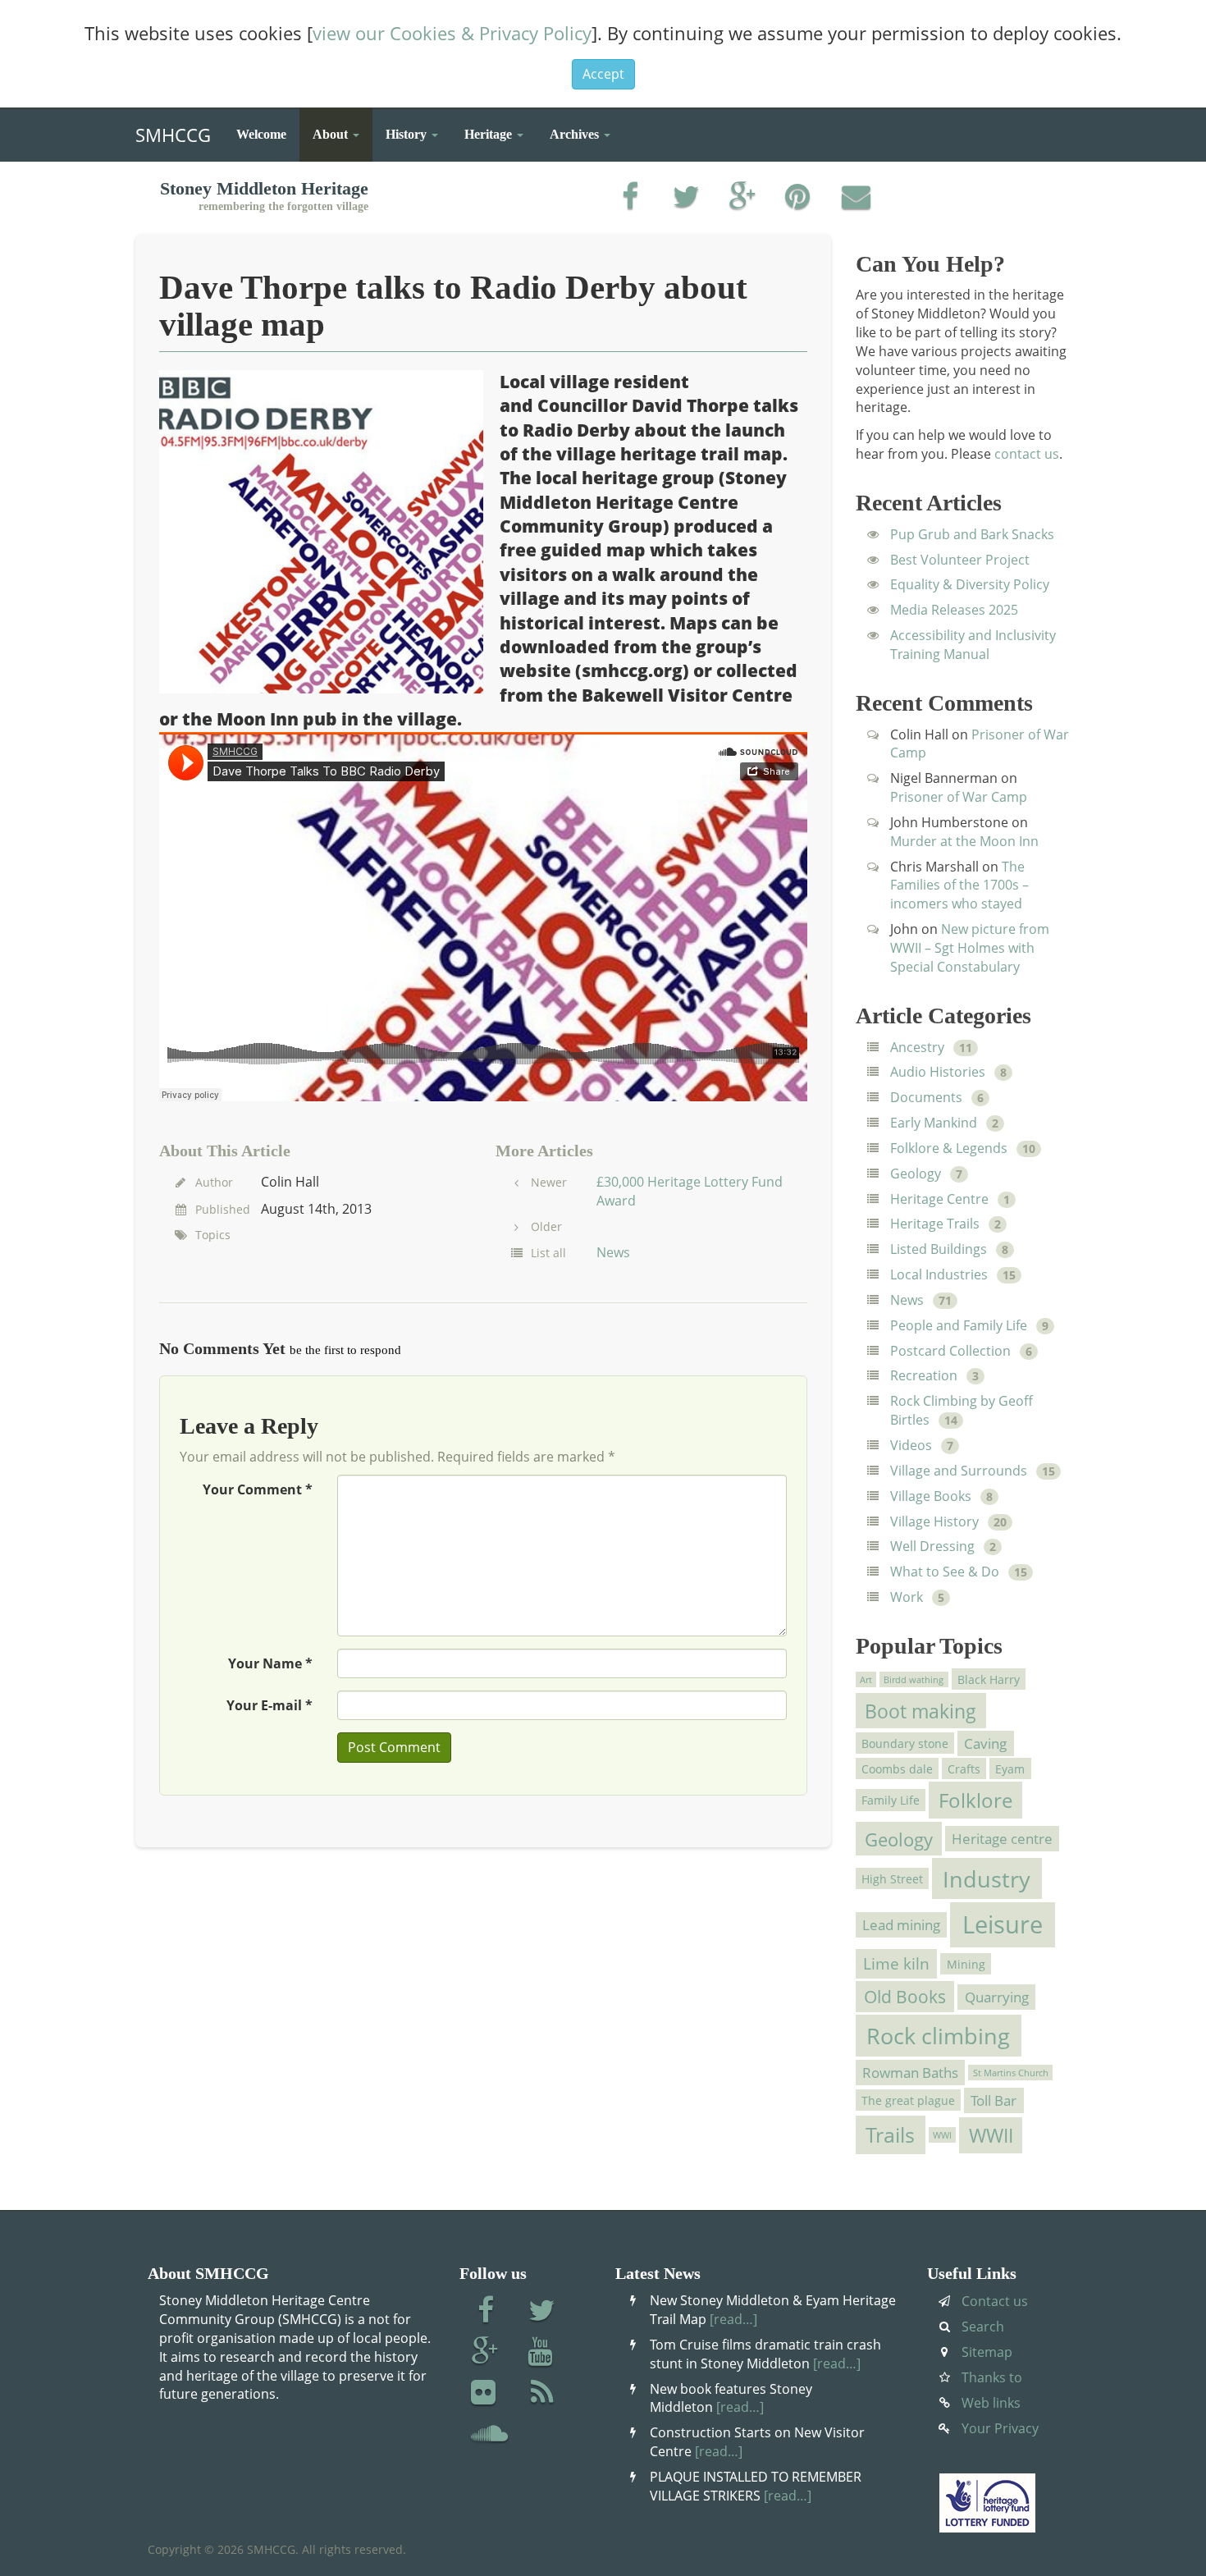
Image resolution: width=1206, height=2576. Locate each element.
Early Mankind (934, 1123)
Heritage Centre (939, 1199)
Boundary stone (905, 1743)
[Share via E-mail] (856, 198)
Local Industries (939, 1274)
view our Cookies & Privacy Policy (452, 33)
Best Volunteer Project (960, 560)
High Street (892, 1878)
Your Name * (270, 1663)
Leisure (1003, 1924)
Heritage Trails (935, 1224)
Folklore (975, 1800)
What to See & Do (945, 1572)
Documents (926, 1097)
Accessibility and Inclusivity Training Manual (973, 645)
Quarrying (997, 1997)
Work (907, 1597)
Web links (991, 2403)
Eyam (1010, 1769)
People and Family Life (959, 1325)
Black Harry (989, 1679)
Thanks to (992, 2377)
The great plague (908, 2100)
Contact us (995, 2301)
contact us (1027, 454)
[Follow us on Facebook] (485, 2312)
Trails (890, 2135)
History (408, 134)
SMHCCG (173, 131)
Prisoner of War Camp (959, 797)
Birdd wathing (914, 1679)
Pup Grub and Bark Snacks (972, 534)
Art (866, 1679)
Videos (911, 1445)
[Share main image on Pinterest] (799, 198)
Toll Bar (994, 2100)
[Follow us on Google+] (485, 2353)
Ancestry (917, 1047)
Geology (916, 1174)
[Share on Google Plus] (743, 198)
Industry (987, 1879)
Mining (966, 1964)
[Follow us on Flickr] (485, 2394)
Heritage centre (1002, 1839)
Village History (934, 1521)
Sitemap (987, 2352)
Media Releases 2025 (954, 610)
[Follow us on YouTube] (542, 2353)
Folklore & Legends (949, 1148)
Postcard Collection (950, 1351)
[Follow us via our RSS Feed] (542, 2394)
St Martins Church (1011, 2072)
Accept (603, 74)
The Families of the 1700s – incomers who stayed (959, 885)
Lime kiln (896, 1964)
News (613, 1252)
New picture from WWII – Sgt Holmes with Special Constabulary (970, 948)
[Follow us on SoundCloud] (489, 2435)
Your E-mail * (270, 1705)
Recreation (924, 1375)
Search (983, 2327)
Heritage (490, 134)
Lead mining (901, 1925)
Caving (985, 1743)
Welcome (261, 134)
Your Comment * (258, 1489)
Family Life (891, 1800)
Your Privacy (1000, 2428)
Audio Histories (938, 1072)
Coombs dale (897, 1769)
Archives (576, 134)
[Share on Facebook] (630, 198)
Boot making (920, 1711)
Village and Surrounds (959, 1471)
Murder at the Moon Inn (964, 841)
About (332, 134)
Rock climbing (938, 2036)
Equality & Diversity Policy (970, 584)
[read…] (733, 2319)
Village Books (931, 1496)
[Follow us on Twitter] (542, 2312)
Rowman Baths (910, 2073)
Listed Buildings (939, 1249)
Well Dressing (932, 1546)
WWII (991, 2135)
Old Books (905, 1997)
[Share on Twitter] (686, 198)
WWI (942, 2134)
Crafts (964, 1769)
